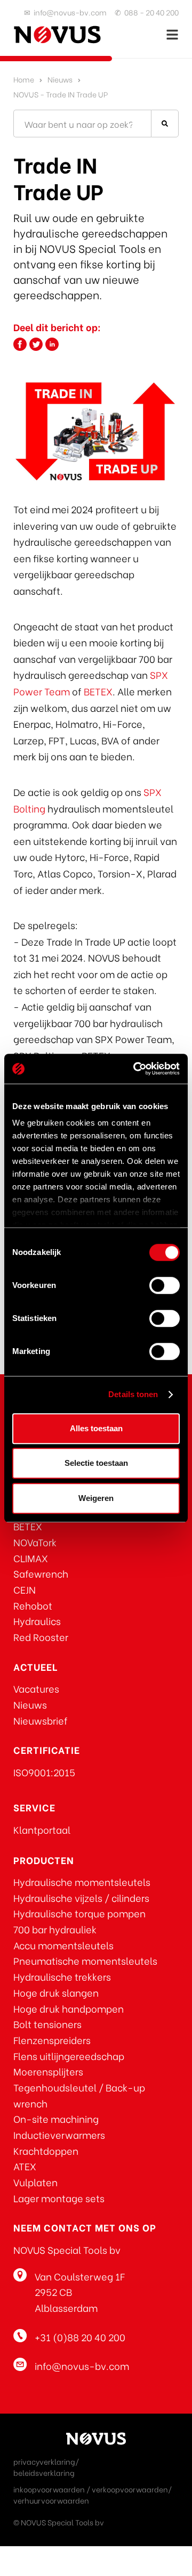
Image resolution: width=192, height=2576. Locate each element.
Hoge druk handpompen (69, 2008)
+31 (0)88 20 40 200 (80, 2337)
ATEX (25, 2166)
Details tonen (133, 1394)
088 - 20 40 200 (151, 12)
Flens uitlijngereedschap (69, 2056)
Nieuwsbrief (41, 1720)
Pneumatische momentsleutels (85, 1960)
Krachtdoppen (46, 2150)
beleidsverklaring (44, 2472)
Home (24, 79)
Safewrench (41, 1573)
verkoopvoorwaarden (130, 2489)
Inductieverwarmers (59, 2134)
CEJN (25, 1589)
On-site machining (56, 2118)
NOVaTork (35, 1542)
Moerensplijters (48, 2071)
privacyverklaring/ (46, 2461)
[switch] (165, 1285)
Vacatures (36, 1688)
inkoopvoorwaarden (49, 2489)
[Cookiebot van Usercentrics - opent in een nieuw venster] (135, 1069)
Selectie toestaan (96, 1463)
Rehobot (33, 1605)
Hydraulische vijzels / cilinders (81, 1897)
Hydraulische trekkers (62, 1976)
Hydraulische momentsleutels (82, 1881)
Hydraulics (37, 1621)
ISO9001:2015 (44, 1772)
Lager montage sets (59, 2198)
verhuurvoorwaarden (51, 2500)
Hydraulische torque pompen (79, 1913)
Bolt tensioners (47, 2024)
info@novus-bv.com (70, 12)
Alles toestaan (96, 1428)
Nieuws (60, 79)
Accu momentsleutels (63, 1945)
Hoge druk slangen (56, 1992)
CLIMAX (31, 1558)
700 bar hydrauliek (55, 1929)
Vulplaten (35, 2182)
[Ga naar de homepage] (57, 35)
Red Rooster (41, 1636)
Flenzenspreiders (52, 2040)
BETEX (98, 691)
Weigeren (96, 1498)
